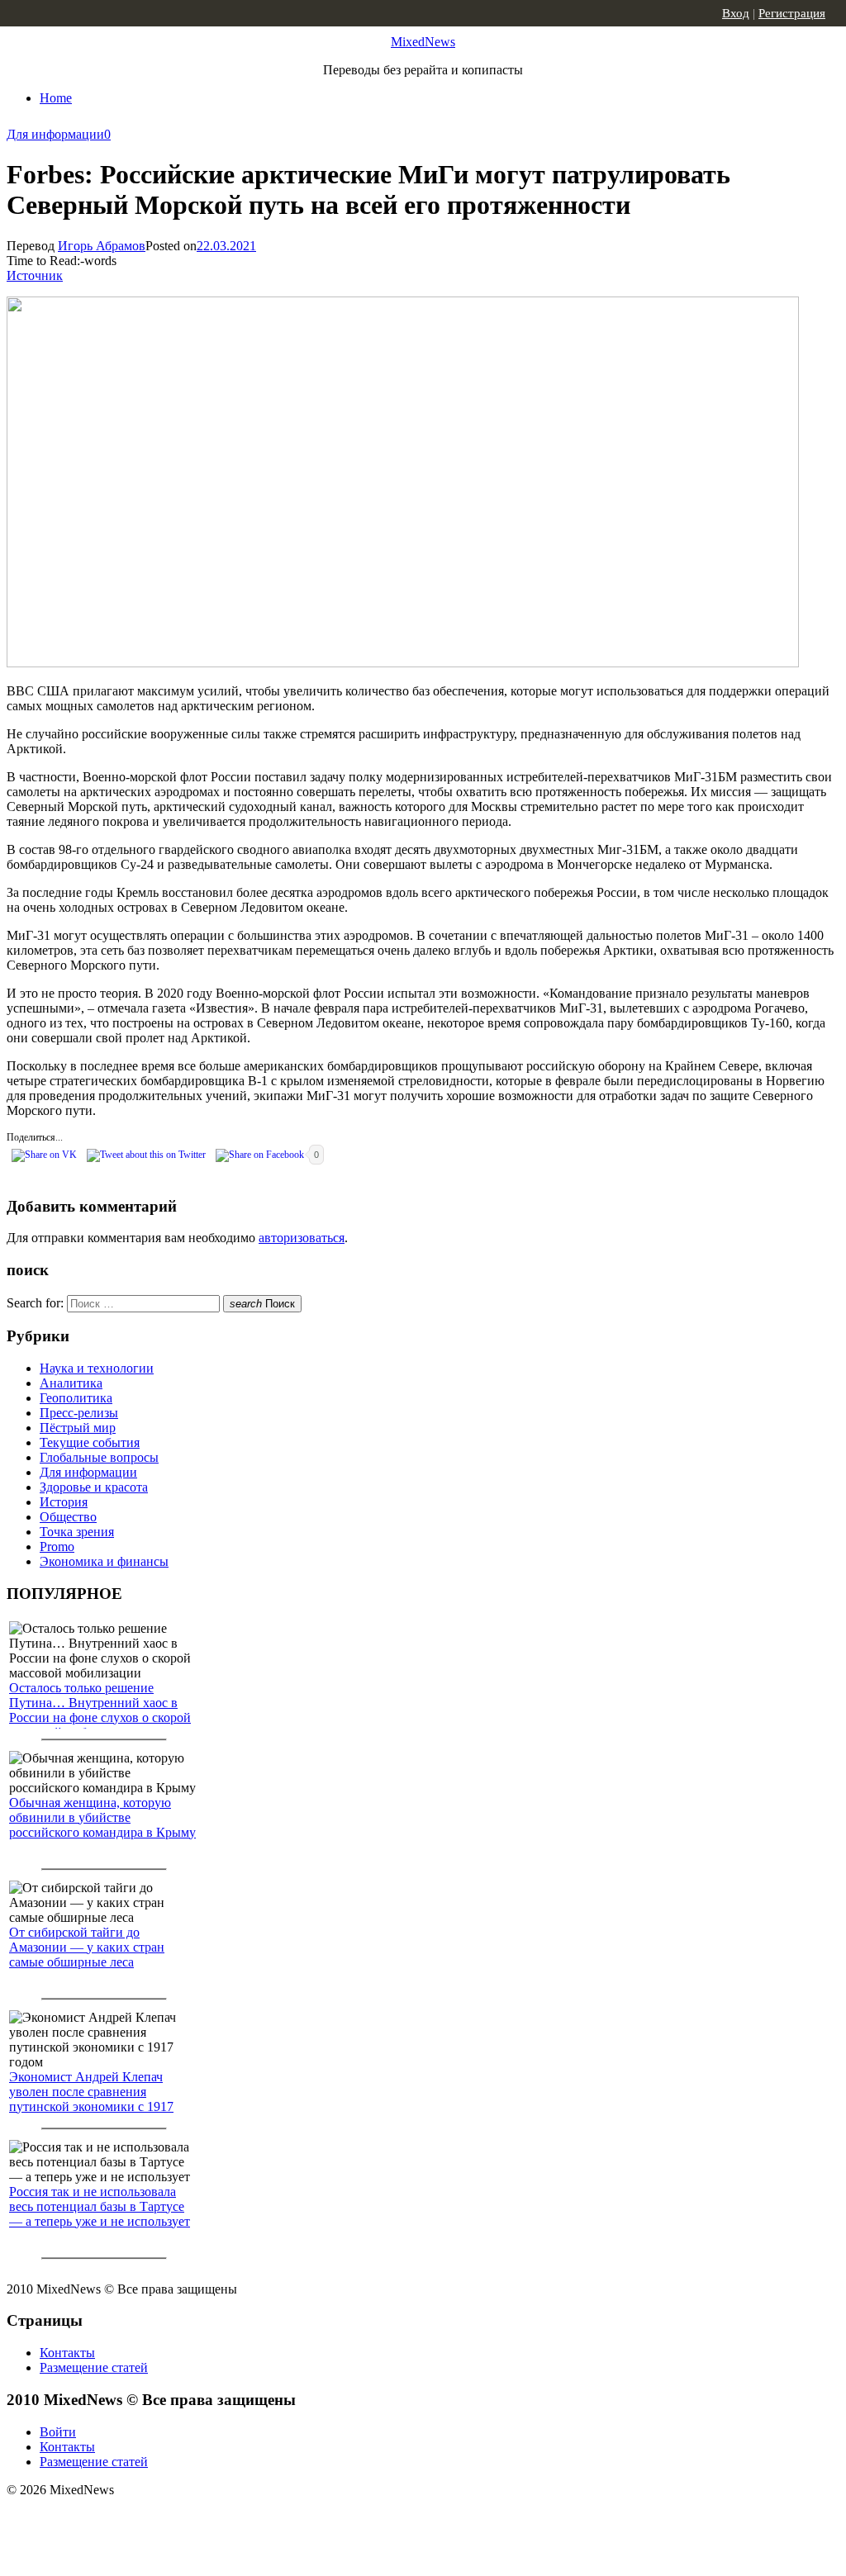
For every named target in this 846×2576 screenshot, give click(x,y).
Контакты (67, 2353)
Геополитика (76, 1398)
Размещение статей (94, 2367)
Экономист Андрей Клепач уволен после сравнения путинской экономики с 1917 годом (91, 2099)
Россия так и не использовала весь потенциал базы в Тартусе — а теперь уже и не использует (100, 2206)
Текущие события (90, 1442)
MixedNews (423, 42)
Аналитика (71, 1383)
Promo (57, 1547)
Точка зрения (77, 1532)
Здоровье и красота (94, 1487)
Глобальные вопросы (99, 1457)
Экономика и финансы (104, 1561)
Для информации (55, 134)
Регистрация (792, 13)
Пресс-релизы (79, 1413)
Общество (68, 1517)
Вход (736, 13)
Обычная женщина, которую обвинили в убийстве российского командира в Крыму (102, 1817)
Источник (35, 275)
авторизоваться (302, 1238)
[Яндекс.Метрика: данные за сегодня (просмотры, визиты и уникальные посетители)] (136, 2519)
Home (56, 98)
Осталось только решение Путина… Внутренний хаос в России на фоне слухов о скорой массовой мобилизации (100, 1710)
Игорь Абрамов (102, 246)
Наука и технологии (97, 1368)
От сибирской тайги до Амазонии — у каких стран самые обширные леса (87, 1947)
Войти (58, 2432)
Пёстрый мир (78, 1428)
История (64, 1502)
